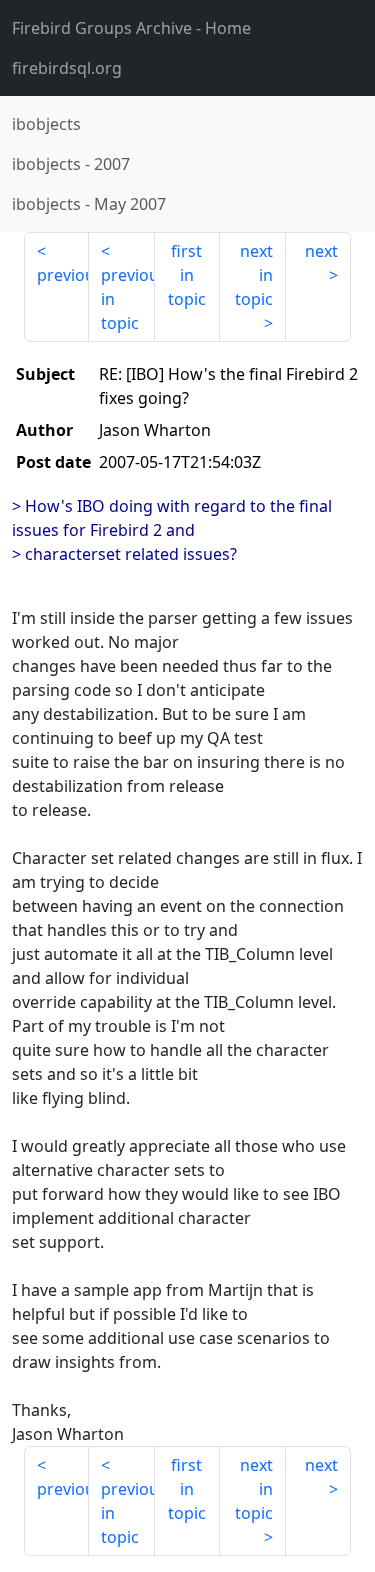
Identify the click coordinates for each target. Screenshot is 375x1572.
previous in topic (127, 299)
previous (63, 275)
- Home (131, 28)
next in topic (254, 275)
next (321, 251)
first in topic (187, 275)
